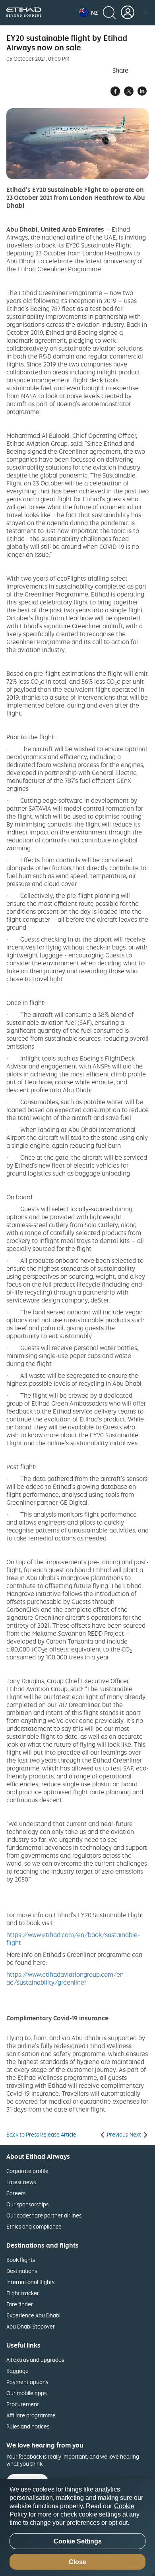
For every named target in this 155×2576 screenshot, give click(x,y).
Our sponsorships (27, 2204)
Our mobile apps (26, 2393)
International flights (30, 2282)
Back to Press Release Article (41, 2135)
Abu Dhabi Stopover (31, 2326)
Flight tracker (23, 2293)
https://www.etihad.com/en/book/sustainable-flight (73, 1939)
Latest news (21, 2182)
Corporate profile (27, 2171)
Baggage (17, 2371)
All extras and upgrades (35, 2360)
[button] (88, 13)
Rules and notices (28, 2426)
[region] (77, 2527)
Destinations (22, 2271)
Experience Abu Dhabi (33, 2315)
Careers (16, 2193)
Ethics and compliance (34, 2226)
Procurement (23, 2404)
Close (77, 2562)
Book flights (21, 2260)
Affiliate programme (31, 2415)
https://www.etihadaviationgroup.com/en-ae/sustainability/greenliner (66, 1978)
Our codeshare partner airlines (44, 2215)
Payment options (27, 2382)
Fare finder (20, 2304)
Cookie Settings (78, 2541)
